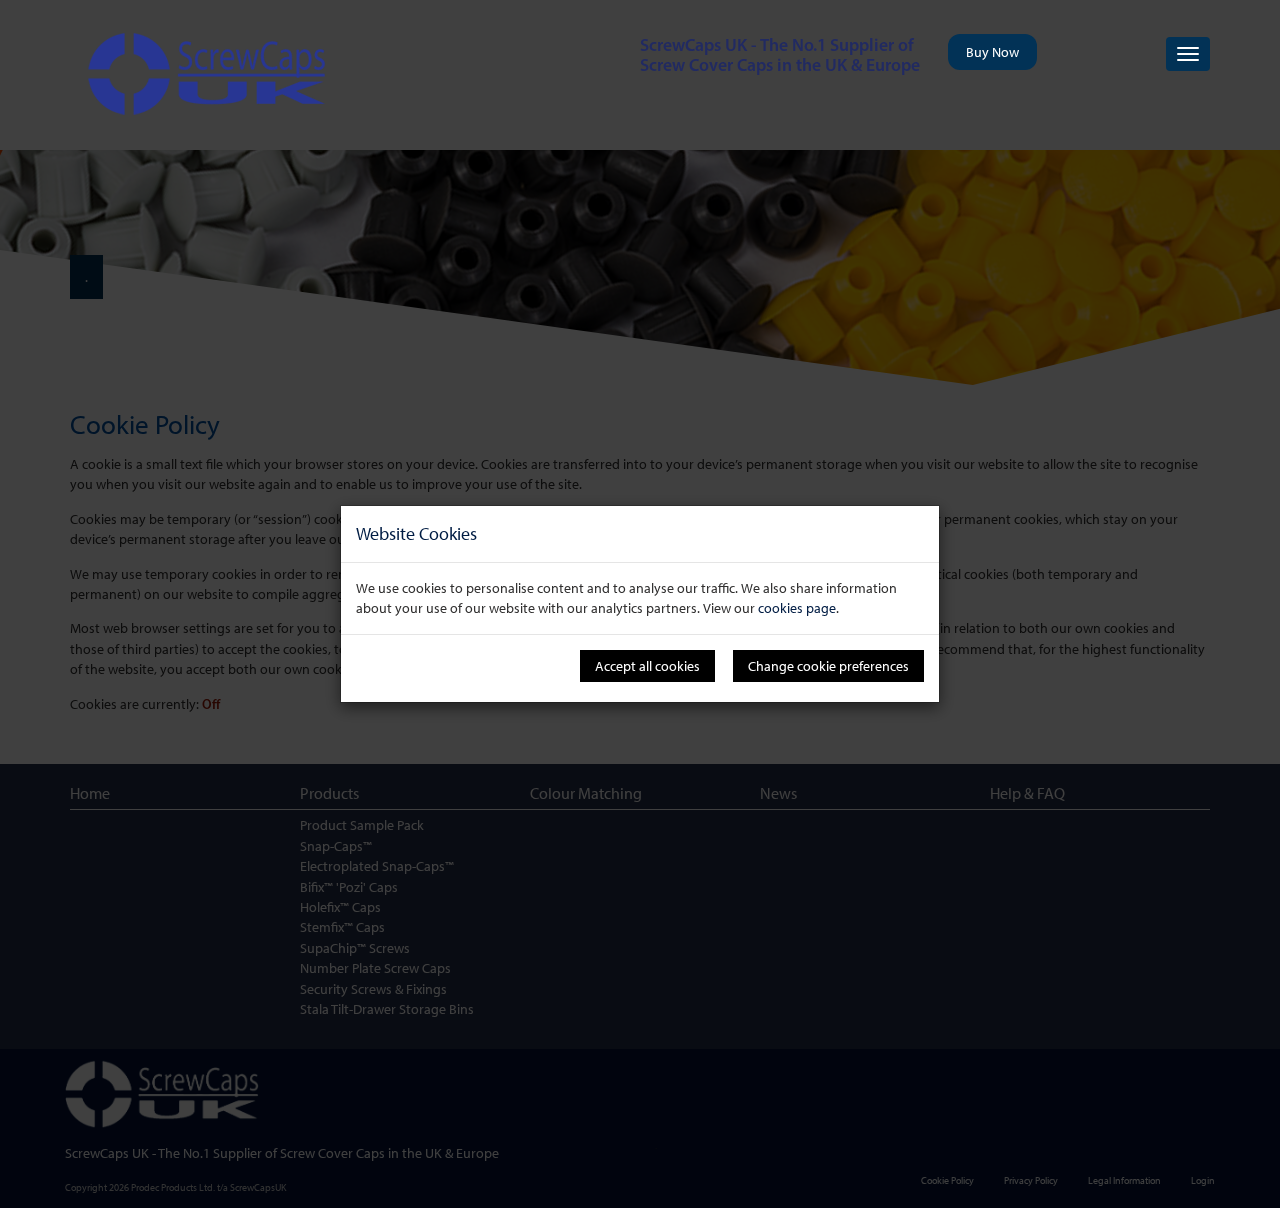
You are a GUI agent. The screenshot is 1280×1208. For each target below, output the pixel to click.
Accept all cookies (647, 666)
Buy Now (992, 52)
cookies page (797, 608)
